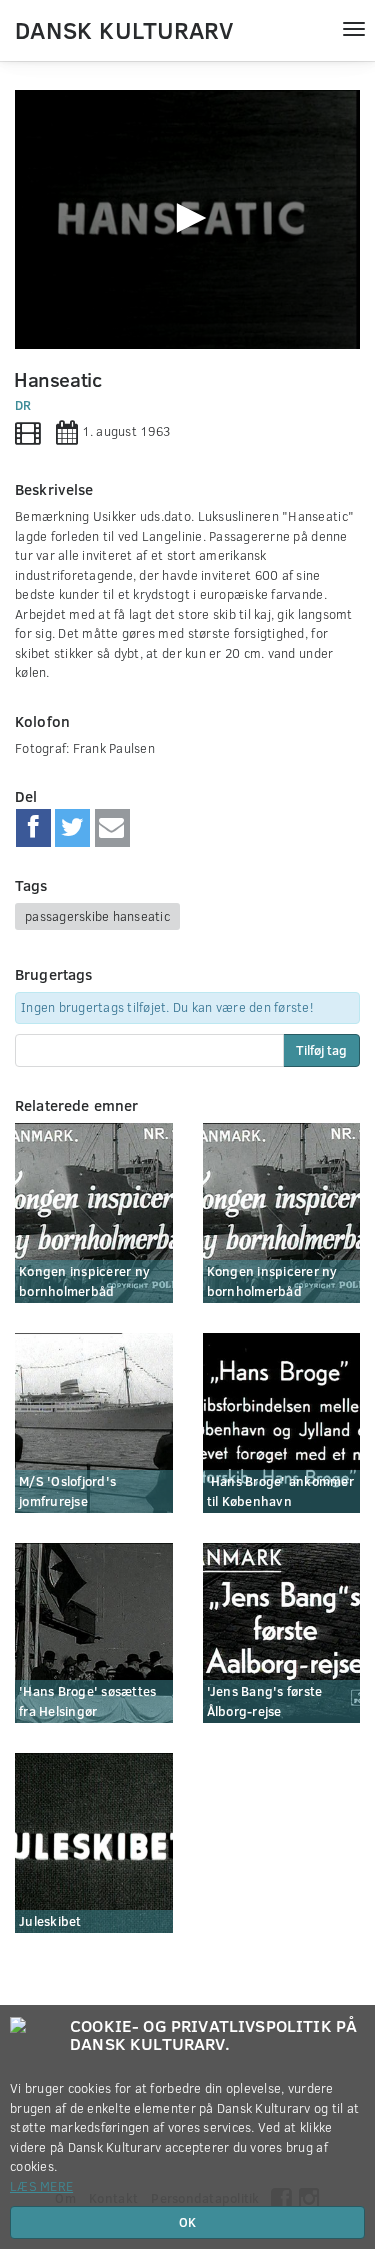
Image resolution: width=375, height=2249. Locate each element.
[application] (187, 219)
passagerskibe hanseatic (97, 916)
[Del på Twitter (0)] (72, 828)
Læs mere (41, 2186)
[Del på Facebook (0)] (33, 828)
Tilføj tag (321, 1050)
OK (187, 2222)
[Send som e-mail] (112, 828)
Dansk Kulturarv (124, 29)
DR (23, 405)
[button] (188, 218)
